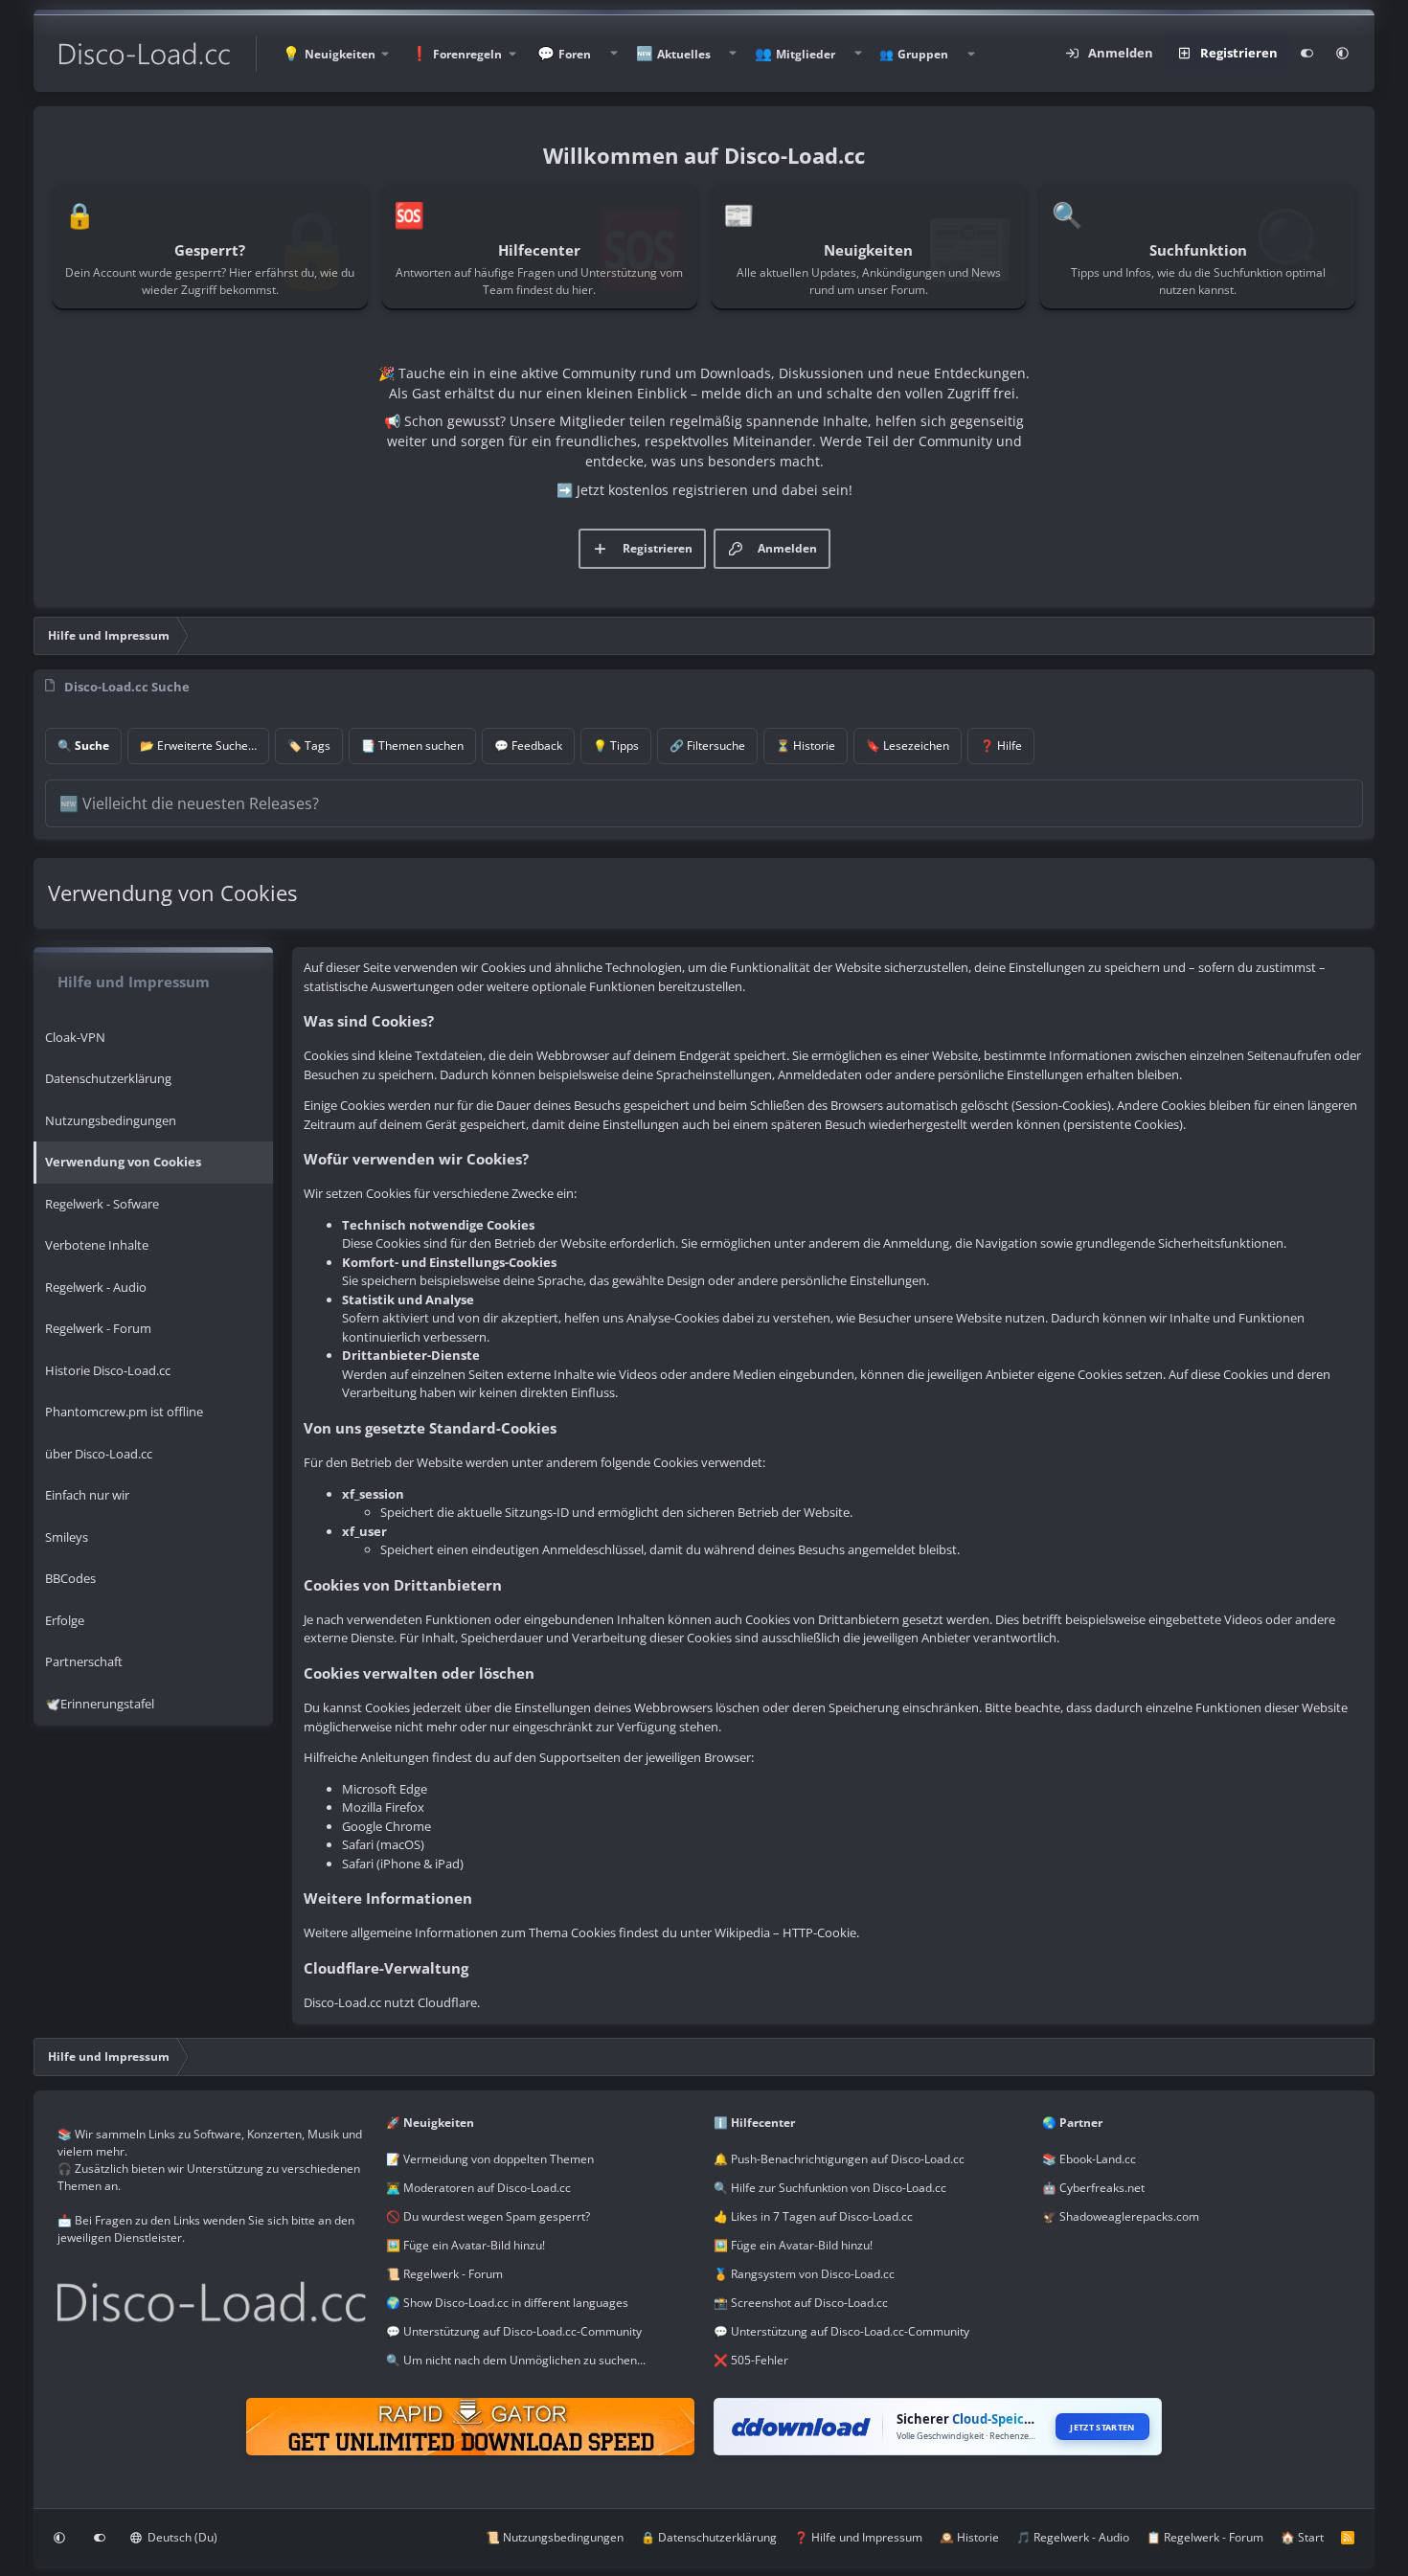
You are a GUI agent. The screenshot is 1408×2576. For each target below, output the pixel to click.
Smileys (67, 1537)
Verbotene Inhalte (97, 1245)
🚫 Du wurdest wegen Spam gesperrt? (488, 2216)
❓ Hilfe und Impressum (858, 2537)
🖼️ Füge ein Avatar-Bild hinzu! (466, 2245)
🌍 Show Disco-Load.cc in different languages (507, 2303)
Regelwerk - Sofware (102, 1204)
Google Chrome (386, 1826)
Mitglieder (806, 54)
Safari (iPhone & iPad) (403, 1864)
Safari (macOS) (383, 1844)
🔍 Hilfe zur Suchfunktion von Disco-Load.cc (830, 2188)
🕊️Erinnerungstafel (100, 1704)
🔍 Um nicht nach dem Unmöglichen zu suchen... (516, 2360)
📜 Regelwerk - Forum (444, 2274)
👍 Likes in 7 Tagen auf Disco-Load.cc (813, 2216)
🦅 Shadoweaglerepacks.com (1121, 2216)
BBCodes (70, 1578)
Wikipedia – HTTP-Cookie (785, 1932)
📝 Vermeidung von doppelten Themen (490, 2159)
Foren (575, 54)
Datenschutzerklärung (108, 1078)
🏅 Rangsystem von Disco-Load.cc (804, 2274)
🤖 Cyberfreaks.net (1093, 2188)
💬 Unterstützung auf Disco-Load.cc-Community (514, 2331)
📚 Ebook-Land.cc (1089, 2159)
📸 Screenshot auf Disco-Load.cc (801, 2303)
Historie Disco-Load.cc (108, 1370)
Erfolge (65, 1620)
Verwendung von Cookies (123, 1162)
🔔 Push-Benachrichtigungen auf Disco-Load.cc (839, 2159)
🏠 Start (1302, 2537)
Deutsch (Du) (181, 2537)
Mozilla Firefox (383, 1807)
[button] (335, 54)
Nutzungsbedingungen (111, 1120)
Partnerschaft (84, 1661)
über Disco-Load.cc (99, 1454)
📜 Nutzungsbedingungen (555, 2537)
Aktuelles (684, 54)
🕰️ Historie (969, 2537)
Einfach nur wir (87, 1495)
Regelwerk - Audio (96, 1287)
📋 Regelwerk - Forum (1205, 2537)
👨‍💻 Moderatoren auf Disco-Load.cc (478, 2188)
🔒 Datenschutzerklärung (709, 2537)
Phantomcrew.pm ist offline (124, 1412)
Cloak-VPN (75, 1037)
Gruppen (923, 54)
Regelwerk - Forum (98, 1328)
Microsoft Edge (385, 1789)
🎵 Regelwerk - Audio (1073, 2537)
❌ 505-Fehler (751, 2360)
